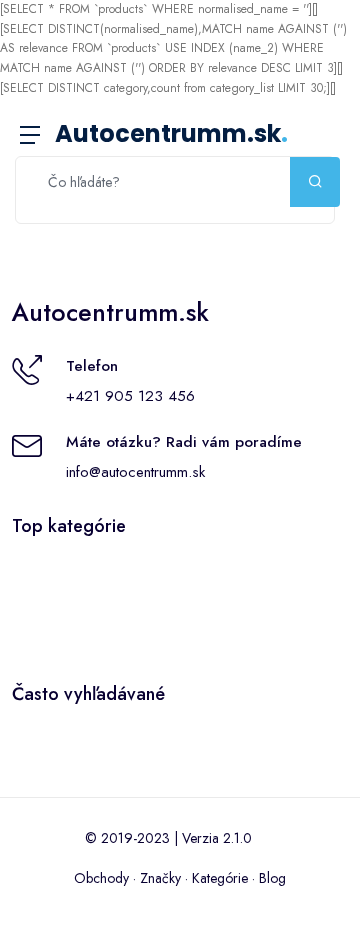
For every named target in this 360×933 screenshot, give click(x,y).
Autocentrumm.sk (171, 133)
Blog (272, 878)
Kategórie (220, 878)
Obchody (101, 878)
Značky (160, 878)
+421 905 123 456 (130, 396)
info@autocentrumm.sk (135, 472)
